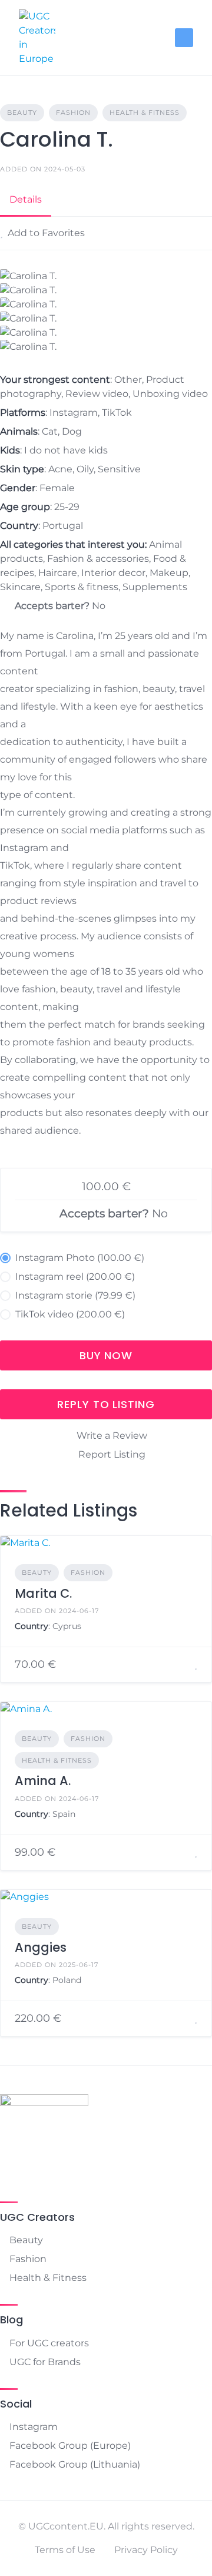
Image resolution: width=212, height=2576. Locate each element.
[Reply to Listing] (181, 1665)
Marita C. (43, 1593)
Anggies (41, 1947)
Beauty (22, 112)
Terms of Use (65, 2550)
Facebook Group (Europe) (70, 2446)
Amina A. (43, 1781)
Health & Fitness (145, 112)
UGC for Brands (45, 2362)
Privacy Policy (146, 2550)
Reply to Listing (106, 1404)
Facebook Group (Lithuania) (75, 2464)
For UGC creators (49, 2343)
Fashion (73, 112)
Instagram (34, 2427)
